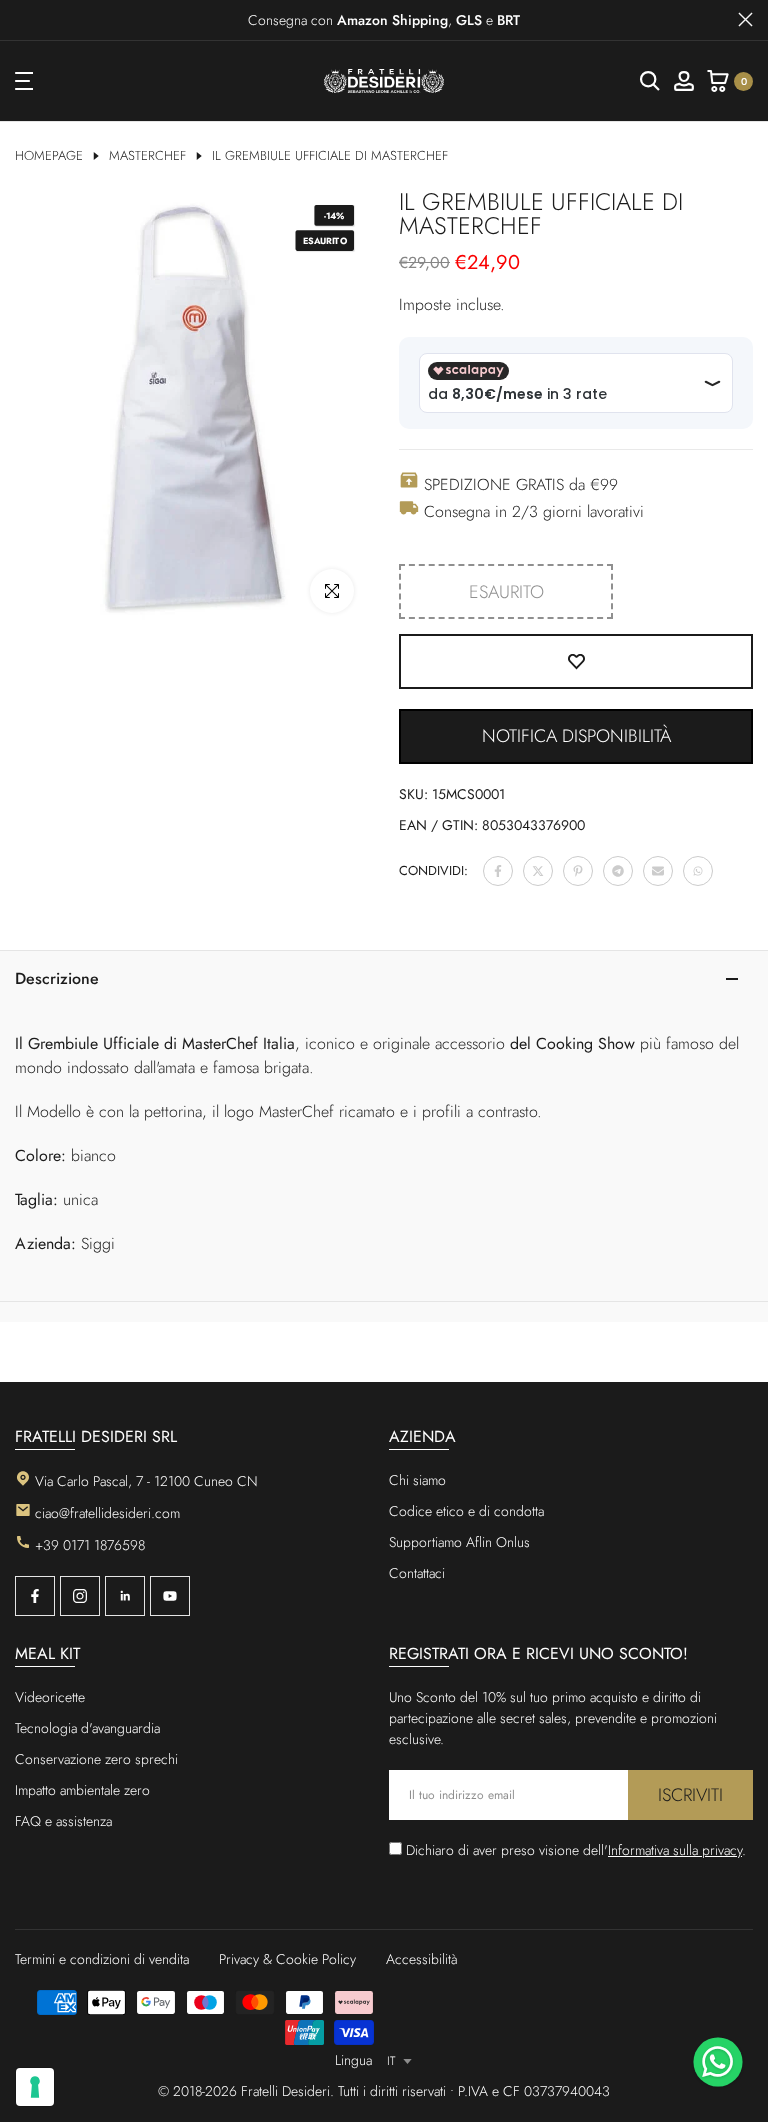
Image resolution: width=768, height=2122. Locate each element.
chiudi (22, 19)
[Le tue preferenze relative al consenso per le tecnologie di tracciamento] (35, 2087)
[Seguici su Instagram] (80, 1596)
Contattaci (417, 1573)
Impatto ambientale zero (82, 1790)
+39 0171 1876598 (90, 1545)
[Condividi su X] (538, 871)
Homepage (49, 156)
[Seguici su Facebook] (35, 1596)
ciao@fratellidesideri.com (107, 1513)
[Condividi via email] (658, 871)
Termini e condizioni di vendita (102, 1959)
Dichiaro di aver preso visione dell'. (576, 1850)
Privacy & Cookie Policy (287, 1959)
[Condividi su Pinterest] (578, 871)
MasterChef (147, 156)
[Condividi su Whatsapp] (698, 871)
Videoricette (50, 1697)
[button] (576, 736)
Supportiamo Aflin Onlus (459, 1542)
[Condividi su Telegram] (618, 871)
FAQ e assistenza (63, 1821)
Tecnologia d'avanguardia (87, 1728)
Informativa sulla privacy (675, 1850)
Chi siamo (417, 1480)
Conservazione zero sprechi (96, 1759)
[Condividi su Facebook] (498, 871)
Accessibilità (422, 1959)
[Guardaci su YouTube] (170, 1596)
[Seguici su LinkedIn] (125, 1596)
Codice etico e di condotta (466, 1511)
